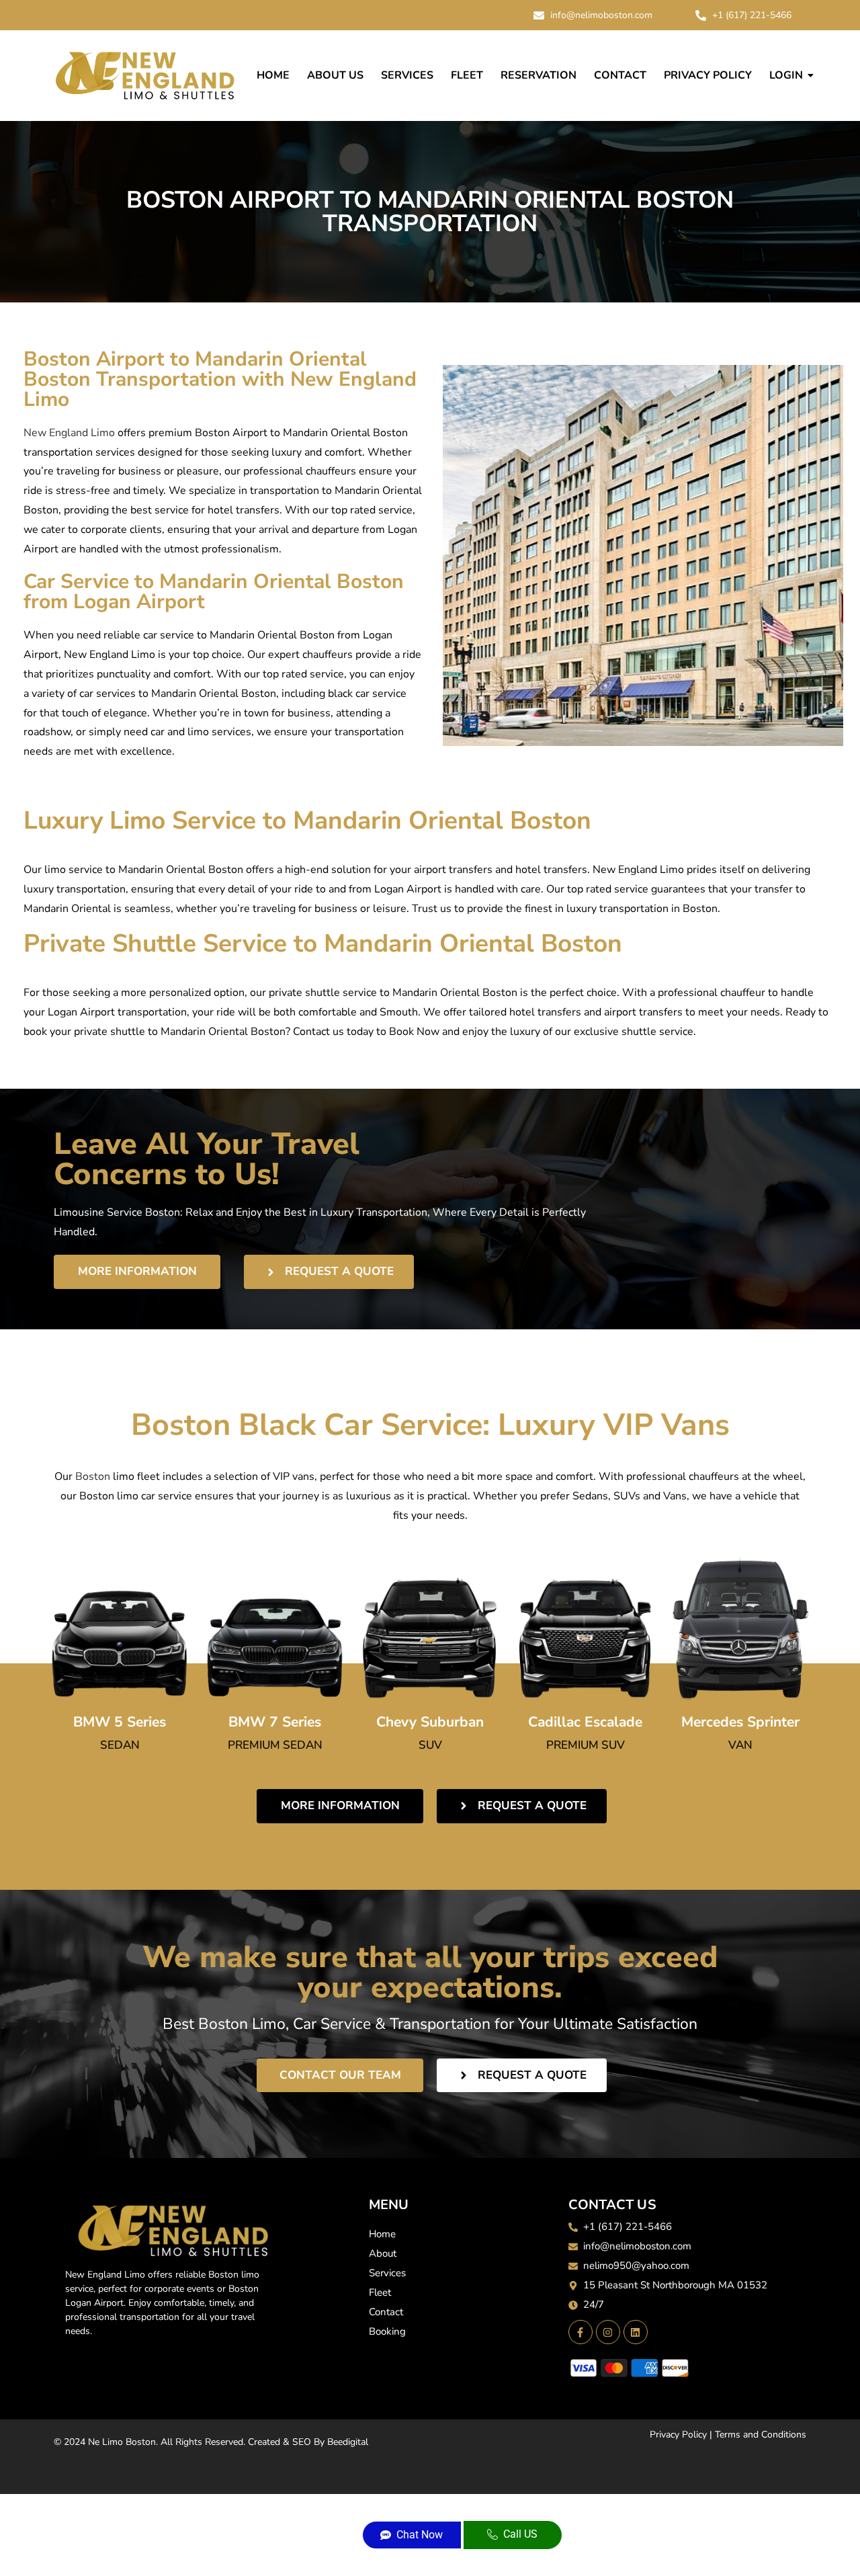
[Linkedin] (636, 2332)
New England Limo (69, 433)
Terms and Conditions (761, 2435)
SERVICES (407, 75)
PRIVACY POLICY (708, 75)
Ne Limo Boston (122, 2442)
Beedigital (348, 2442)
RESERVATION (539, 75)
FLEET (467, 75)
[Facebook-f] (580, 2332)
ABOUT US (335, 75)
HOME (273, 75)
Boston (91, 1477)
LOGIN (786, 75)
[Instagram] (608, 2332)
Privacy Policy (678, 2435)
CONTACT (620, 75)
